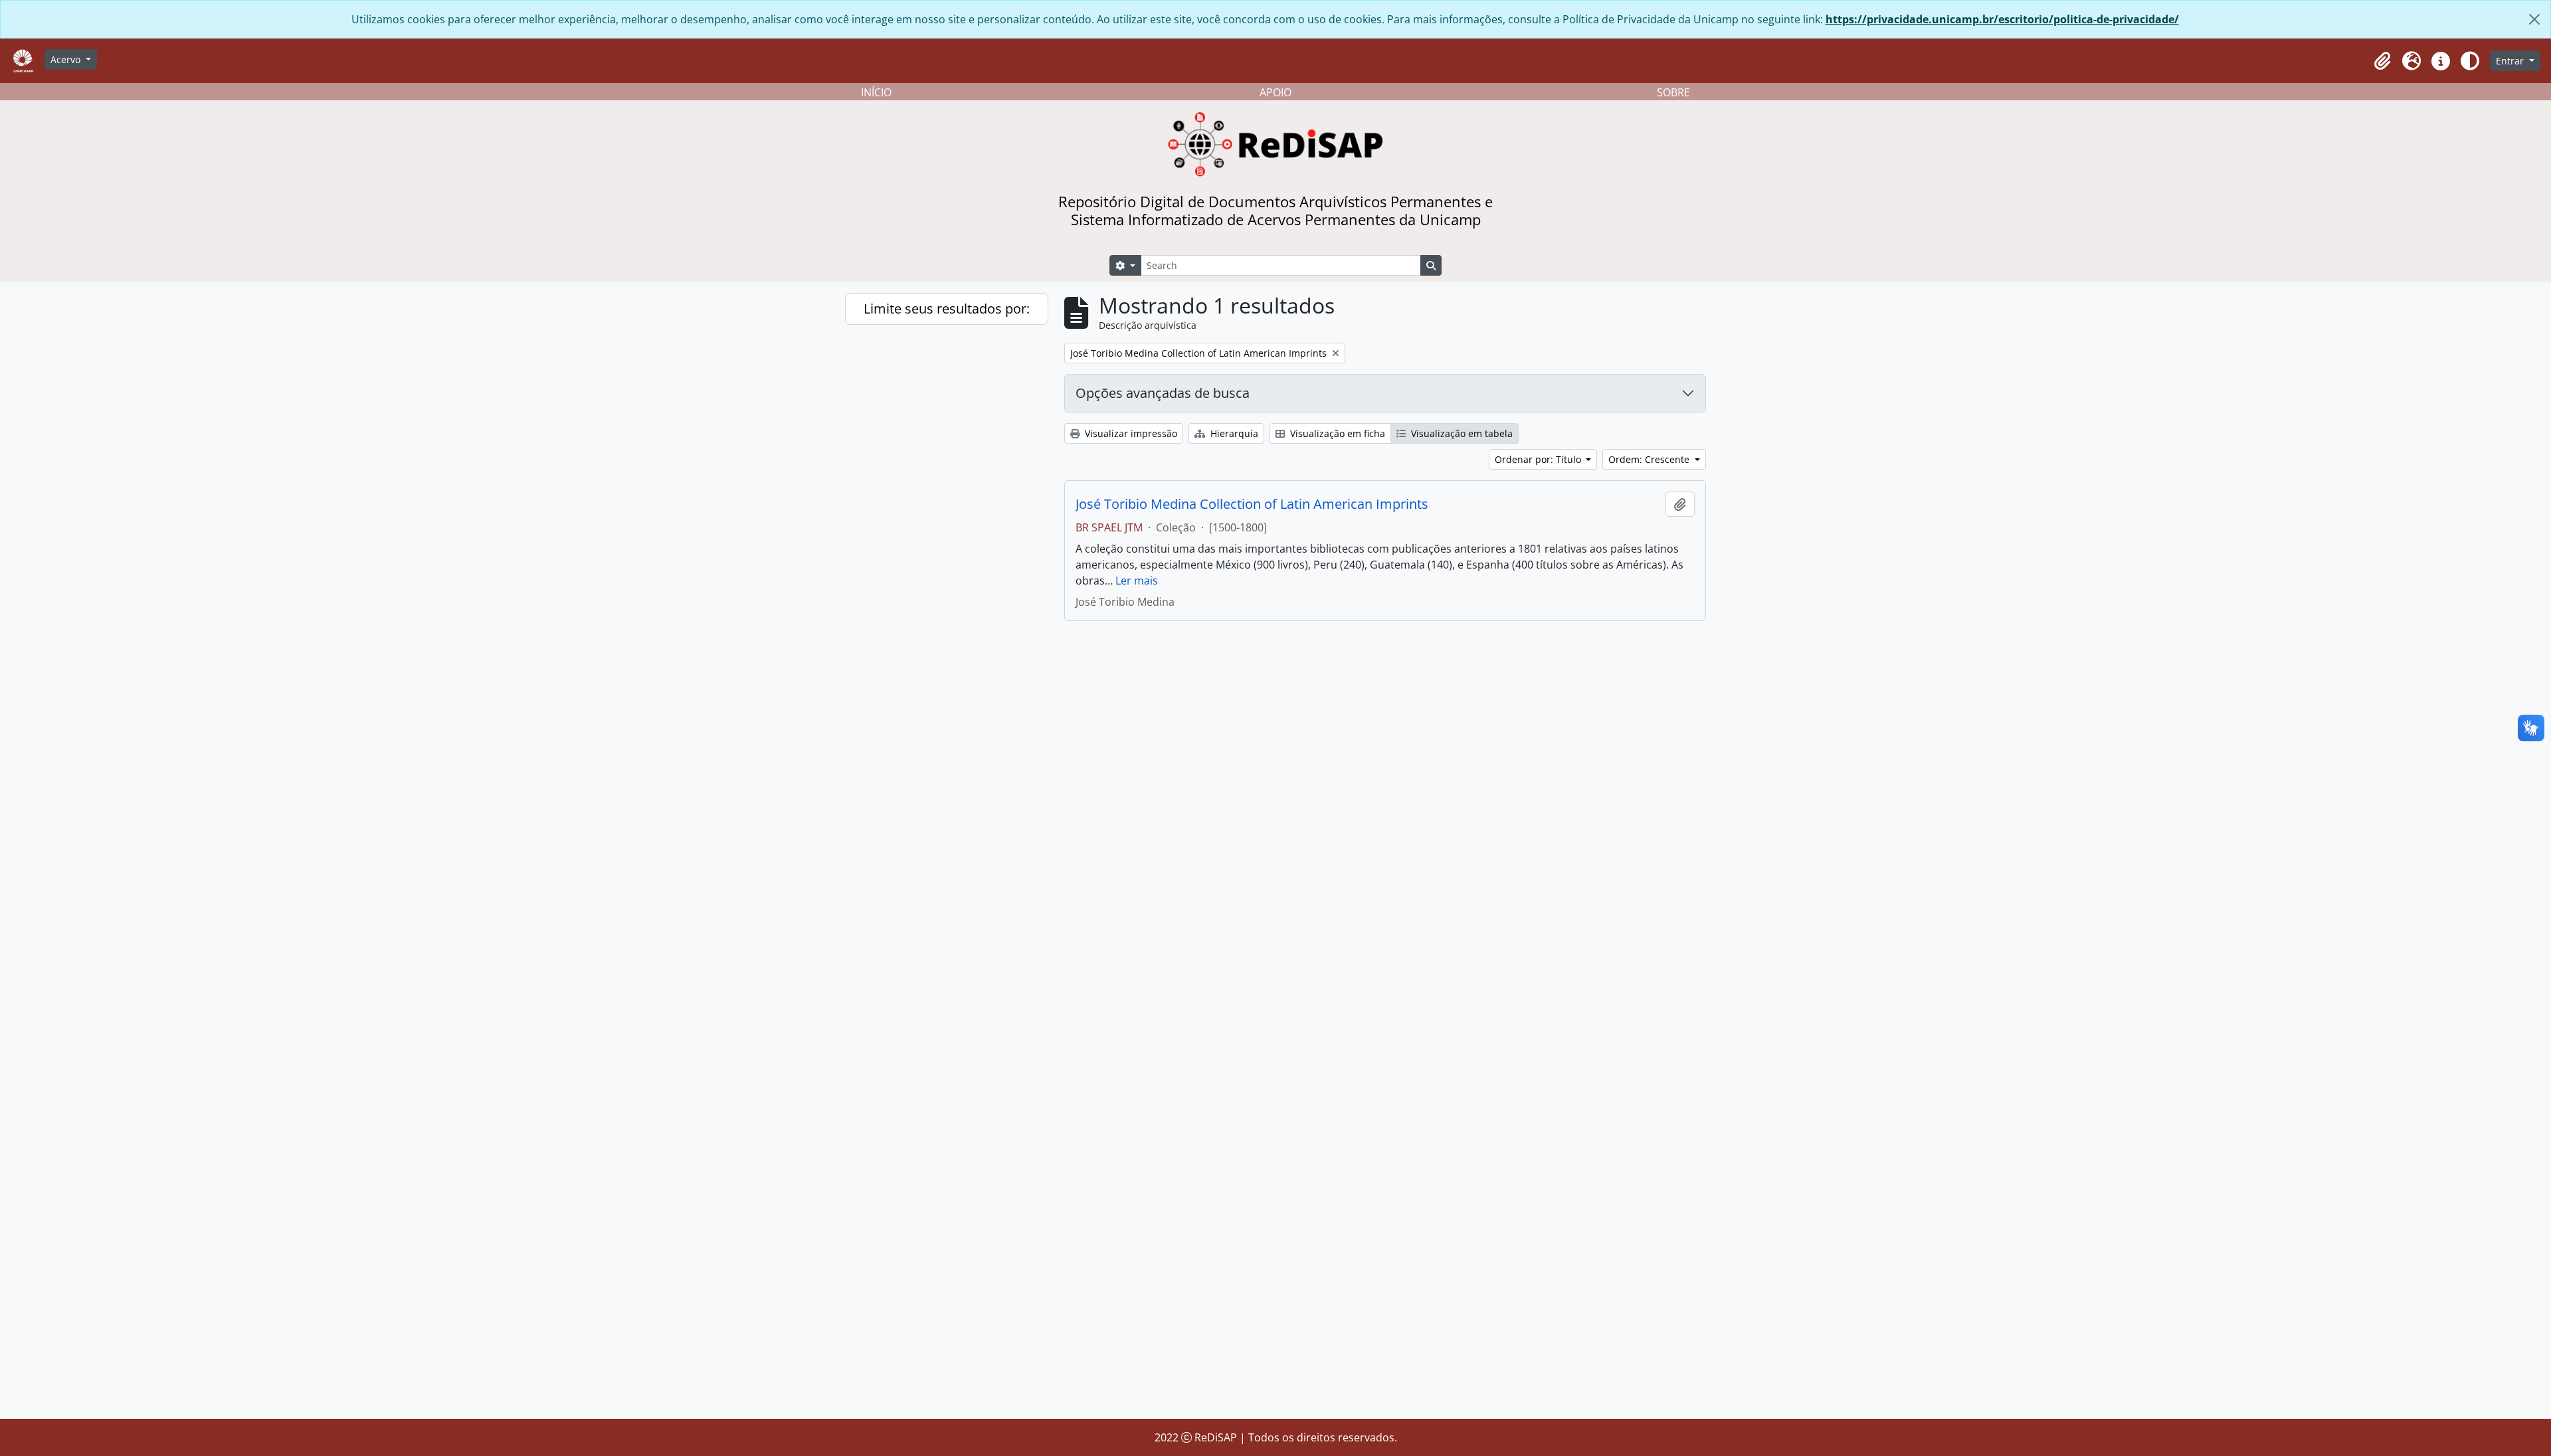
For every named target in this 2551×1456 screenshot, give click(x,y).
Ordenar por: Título (1539, 459)
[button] (2382, 61)
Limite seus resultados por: (947, 309)
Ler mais (1137, 581)
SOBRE (1673, 92)
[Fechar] (2534, 19)
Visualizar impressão (1130, 433)
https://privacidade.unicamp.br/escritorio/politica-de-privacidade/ (2002, 19)
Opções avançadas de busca (1163, 393)
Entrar (2511, 61)
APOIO (1275, 92)
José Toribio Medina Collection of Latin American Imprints (1252, 504)
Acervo (67, 59)
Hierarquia (1233, 433)
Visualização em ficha (1336, 433)
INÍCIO (876, 92)
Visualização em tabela (1461, 433)
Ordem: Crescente (1650, 459)
